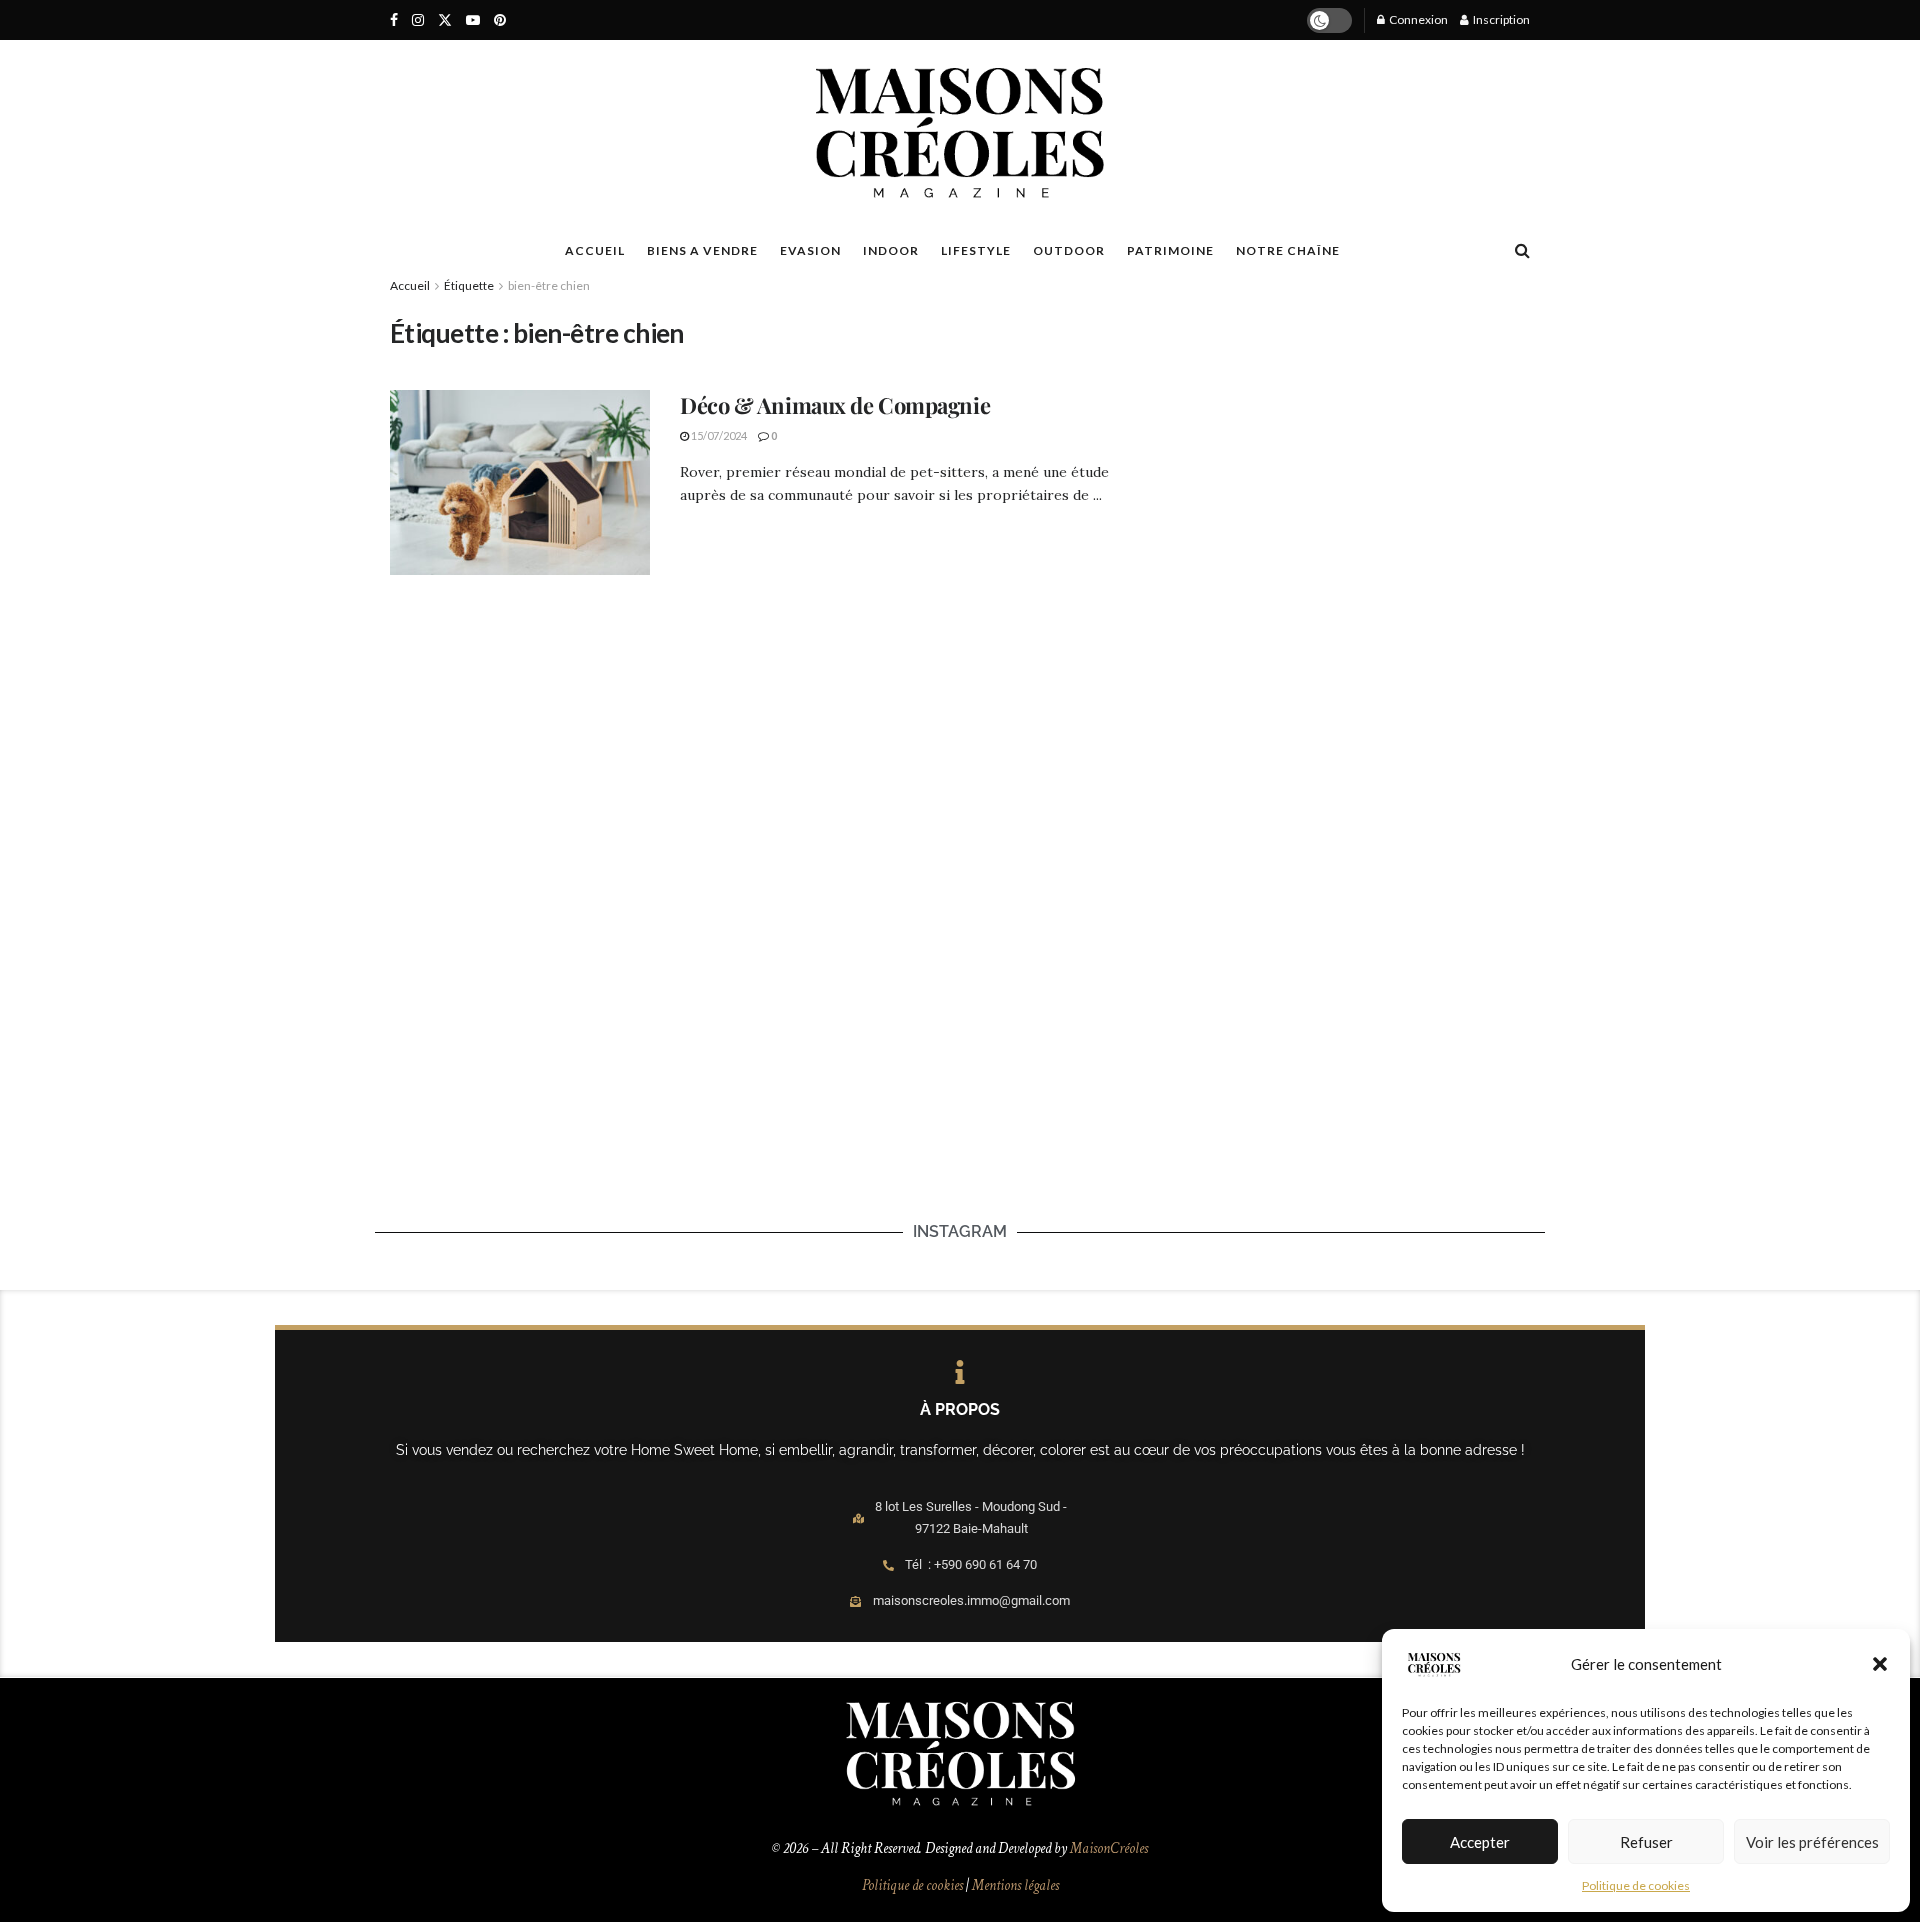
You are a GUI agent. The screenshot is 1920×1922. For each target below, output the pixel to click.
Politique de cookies (1636, 1885)
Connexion (1417, 19)
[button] (1880, 1664)
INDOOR (891, 250)
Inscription (1500, 19)
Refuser (1646, 1842)
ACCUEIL (595, 250)
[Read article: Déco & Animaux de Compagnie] (520, 483)
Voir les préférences (1812, 1842)
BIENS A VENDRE (702, 250)
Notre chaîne (1288, 250)
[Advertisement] (1342, 436)
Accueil (410, 285)
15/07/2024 (718, 435)
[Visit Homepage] (959, 133)
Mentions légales (1015, 1885)
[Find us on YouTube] (473, 20)
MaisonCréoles (1109, 1848)
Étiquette (469, 285)
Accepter (1480, 1842)
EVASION (810, 250)
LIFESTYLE (976, 250)
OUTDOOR (1069, 250)
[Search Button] (1522, 250)
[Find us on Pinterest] (500, 20)
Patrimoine (1170, 250)
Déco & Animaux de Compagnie (835, 405)
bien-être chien (549, 285)
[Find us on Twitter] (445, 20)
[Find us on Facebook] (394, 20)
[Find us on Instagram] (418, 20)
